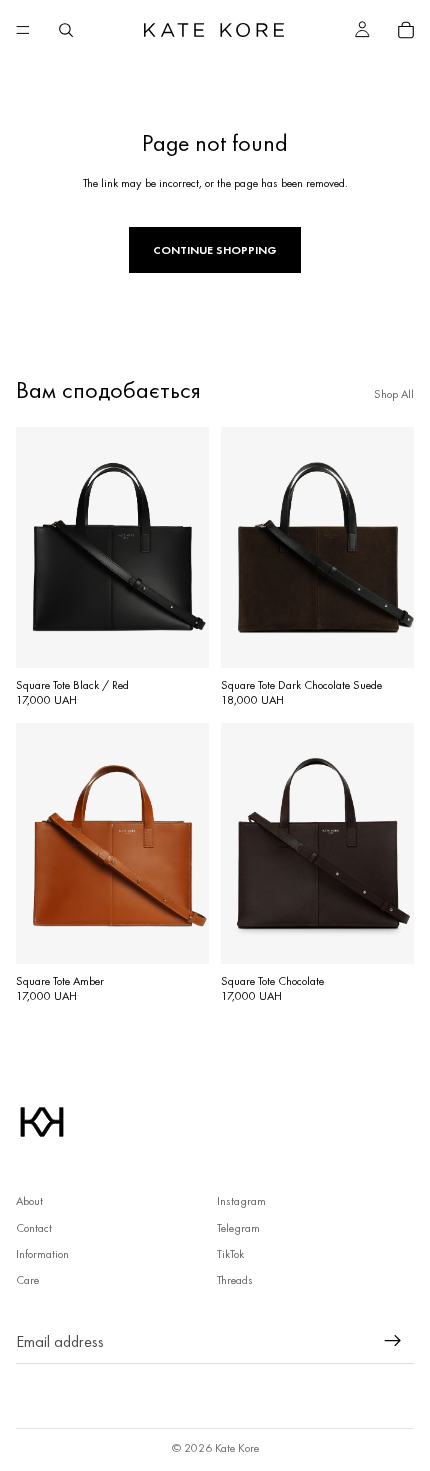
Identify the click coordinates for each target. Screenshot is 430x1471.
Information (42, 1254)
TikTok (230, 1254)
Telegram (238, 1228)
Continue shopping (215, 250)
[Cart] (406, 30)
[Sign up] (393, 1341)
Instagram (241, 1201)
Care (27, 1280)
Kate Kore (237, 1448)
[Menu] (23, 30)
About (29, 1201)
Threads (235, 1280)
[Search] (66, 30)
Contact (34, 1228)
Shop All (394, 394)
